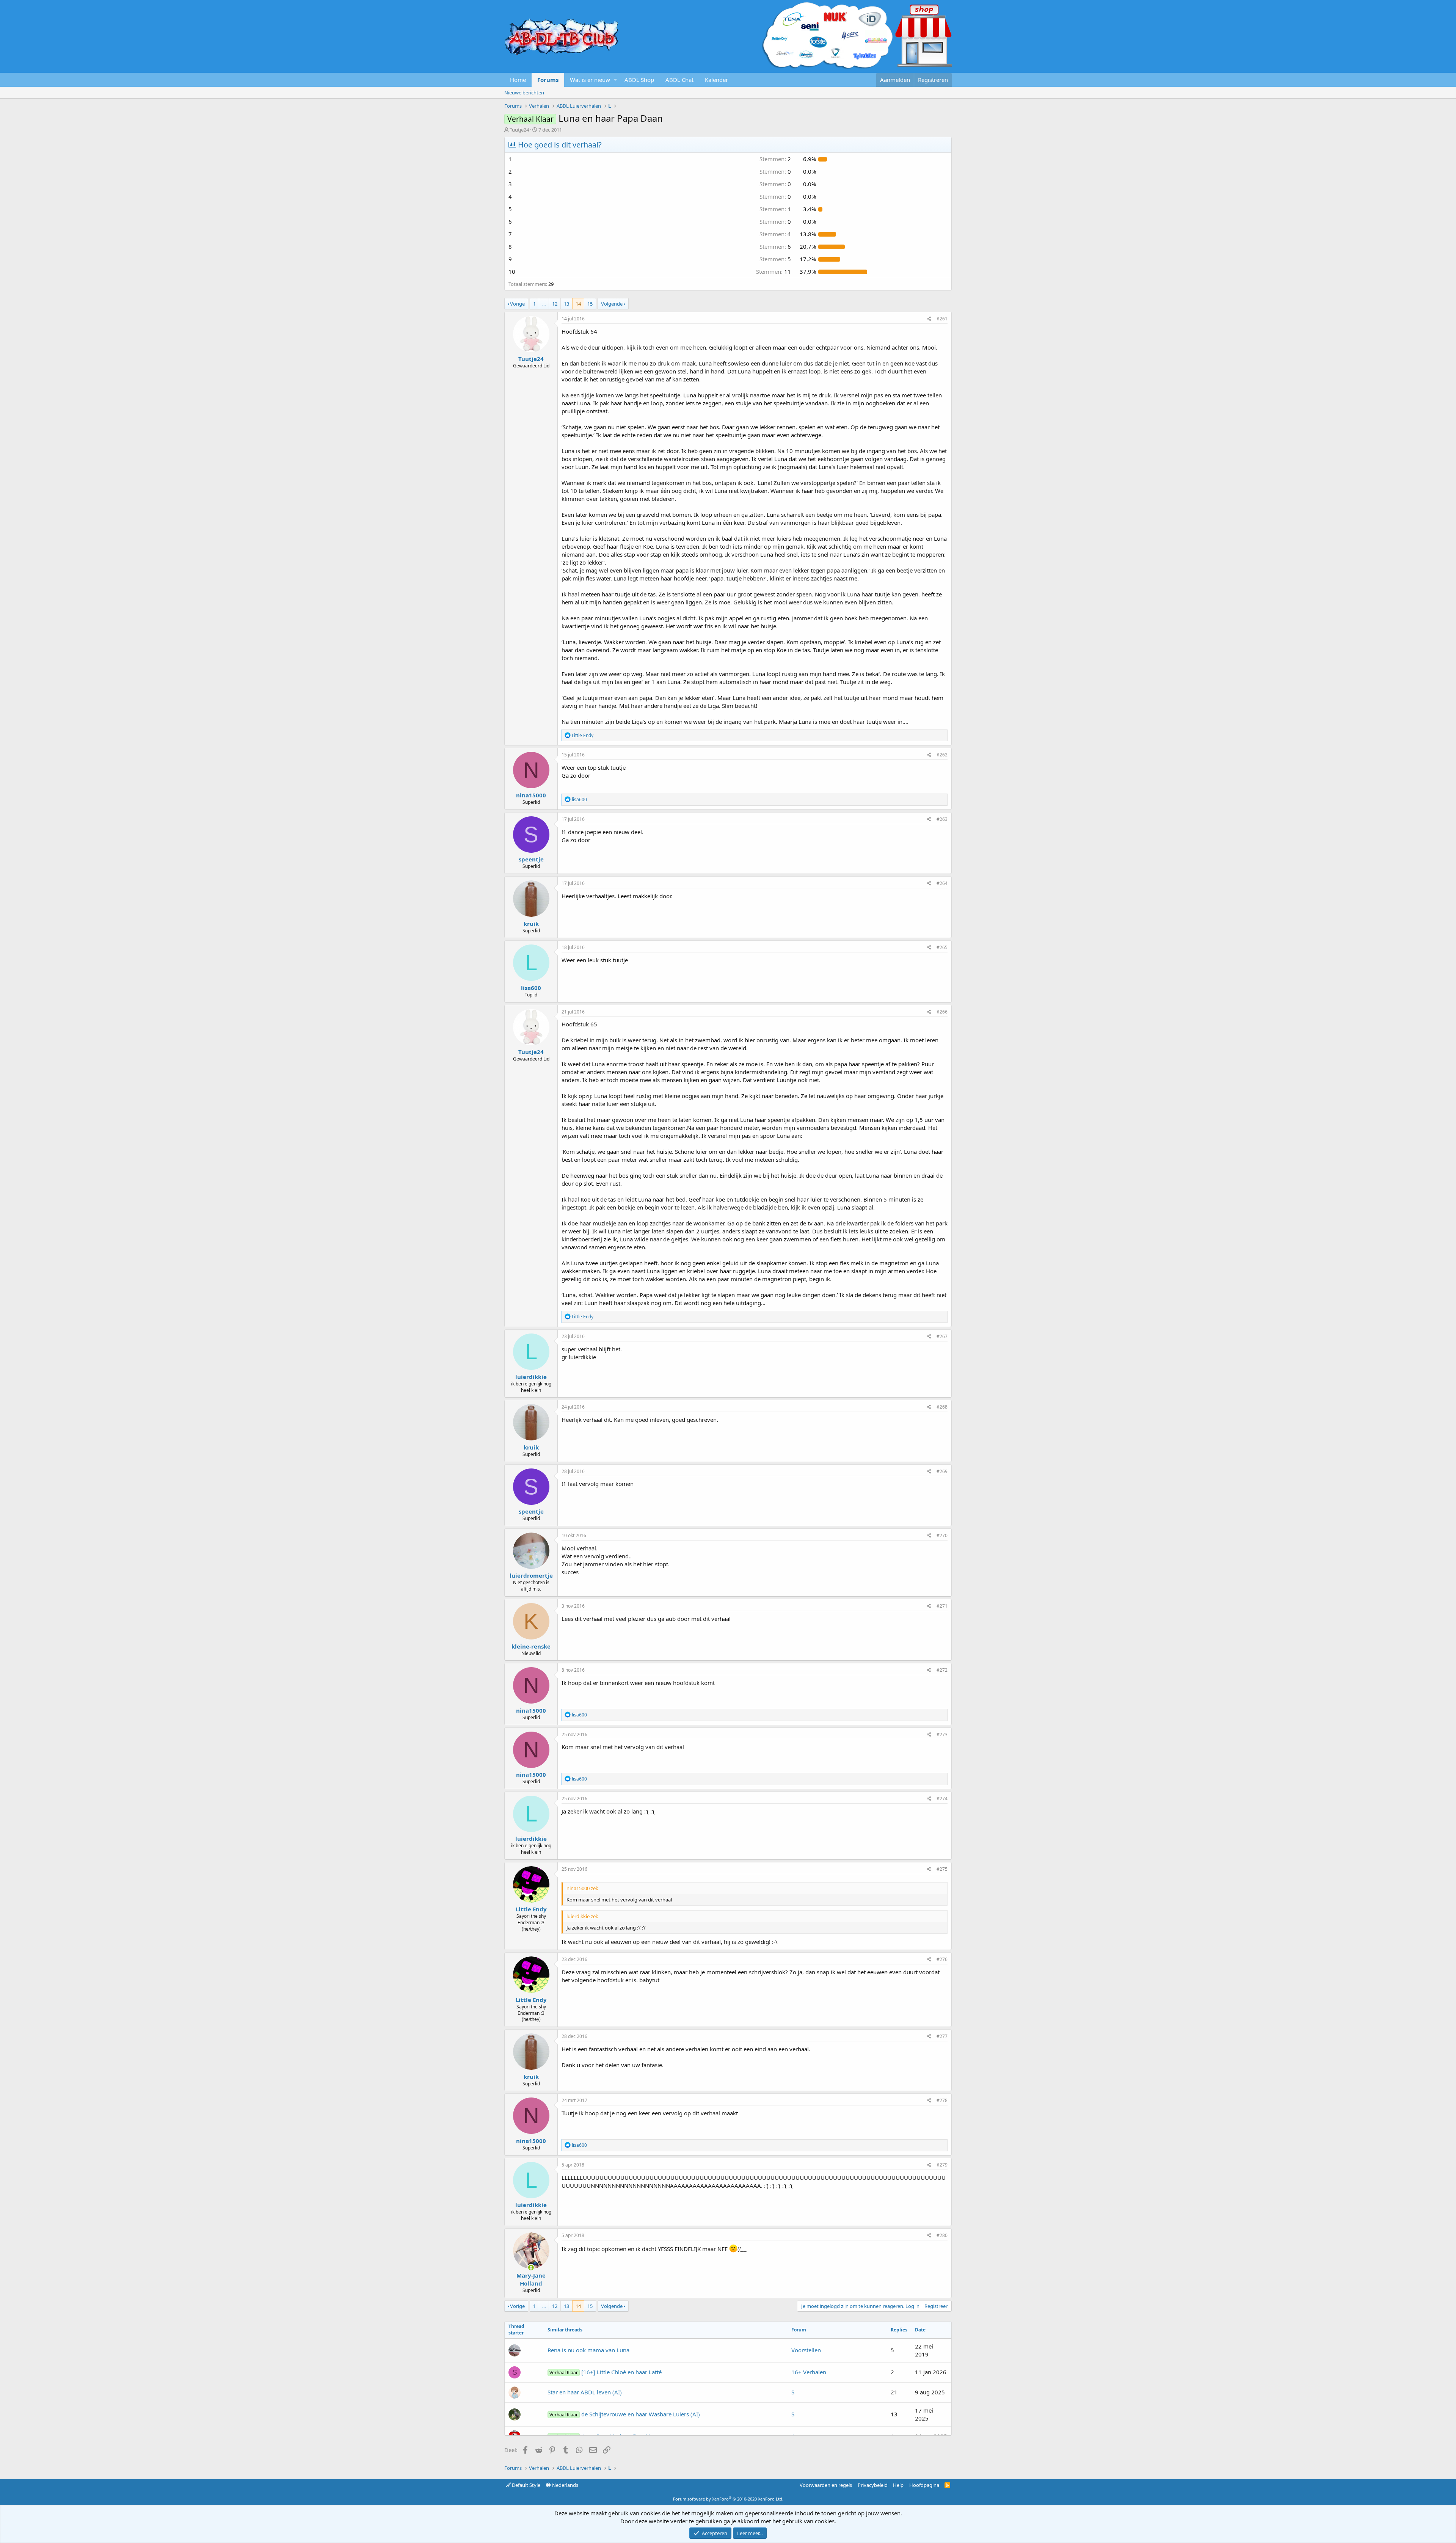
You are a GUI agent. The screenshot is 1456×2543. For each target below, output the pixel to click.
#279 (942, 2165)
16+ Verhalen (809, 2372)
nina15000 (531, 795)
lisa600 (531, 988)
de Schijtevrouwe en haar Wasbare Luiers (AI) (625, 2414)
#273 (942, 1734)
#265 (942, 947)
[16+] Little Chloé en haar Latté (606, 2372)
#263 (942, 819)
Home (518, 80)
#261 (942, 319)
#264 (942, 883)
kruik (531, 924)
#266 (942, 1012)
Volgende (612, 304)
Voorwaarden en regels (826, 2485)
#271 (942, 1606)
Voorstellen (806, 2350)
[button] (615, 80)
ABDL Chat (679, 80)
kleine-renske (531, 1646)
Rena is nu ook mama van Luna (588, 2350)
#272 (942, 1670)
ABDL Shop (639, 80)
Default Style (526, 2485)
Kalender (716, 80)
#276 (942, 1959)
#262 (942, 755)
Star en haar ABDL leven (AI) (585, 2392)
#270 (942, 1535)
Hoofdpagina (924, 2485)
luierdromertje (531, 1575)
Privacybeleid (873, 2485)
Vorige (517, 304)
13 (566, 304)
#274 (942, 1799)
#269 (942, 1471)
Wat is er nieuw (590, 80)
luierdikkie (531, 1377)
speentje (531, 859)
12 (555, 304)
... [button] (544, 304)
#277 (942, 2036)
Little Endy (531, 1909)
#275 (942, 1869)
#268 (942, 1407)
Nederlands (565, 2485)
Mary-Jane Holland (531, 2279)
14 (578, 304)
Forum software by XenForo (728, 2499)
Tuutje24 (519, 130)
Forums (548, 80)
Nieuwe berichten (524, 93)
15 (590, 304)
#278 (942, 2100)
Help (898, 2485)
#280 (942, 2235)
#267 (942, 1336)
